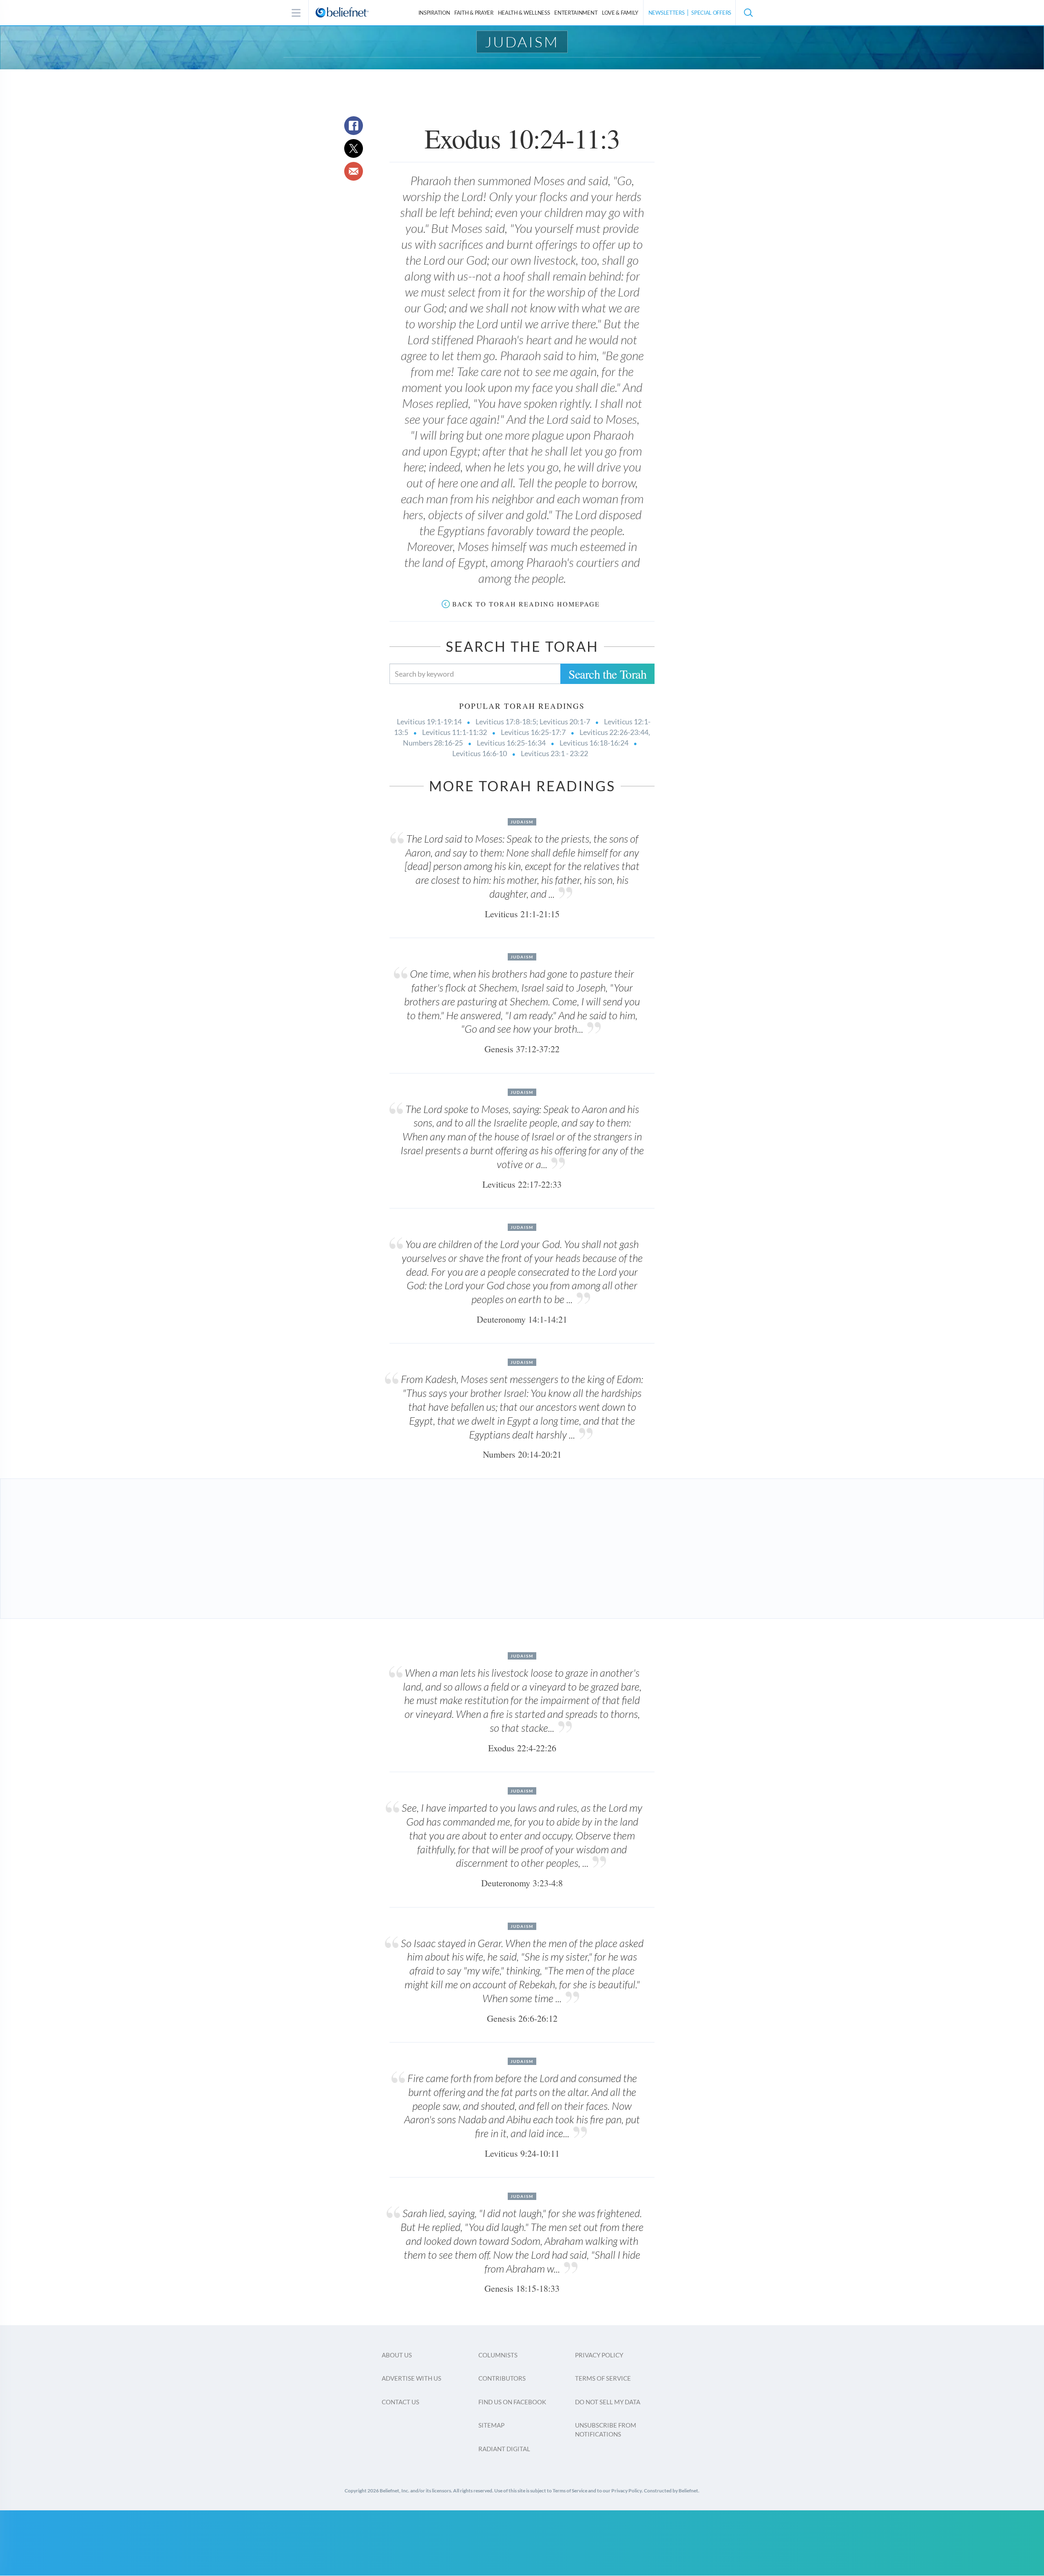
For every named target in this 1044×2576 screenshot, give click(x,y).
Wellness (524, 13)
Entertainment (576, 13)
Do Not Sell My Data (608, 2402)
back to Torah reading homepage (526, 604)
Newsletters (667, 13)
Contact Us (400, 2402)
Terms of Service (603, 2378)
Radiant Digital (504, 2449)
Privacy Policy (599, 2355)
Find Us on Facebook (512, 2402)
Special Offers (711, 13)
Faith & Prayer (474, 13)
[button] (748, 13)
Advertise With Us (411, 2378)
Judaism (522, 42)
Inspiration (434, 13)
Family (620, 13)
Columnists (498, 2355)
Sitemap (491, 2425)
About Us (397, 2355)
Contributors (502, 2378)
